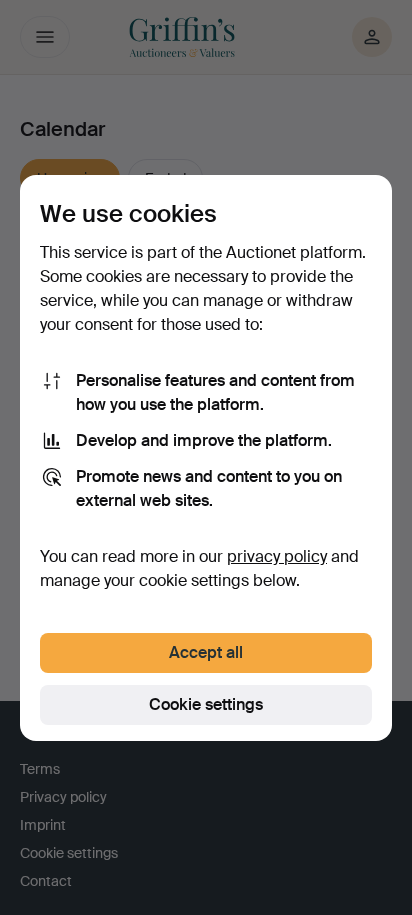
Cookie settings (206, 704)
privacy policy (277, 556)
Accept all (206, 652)
